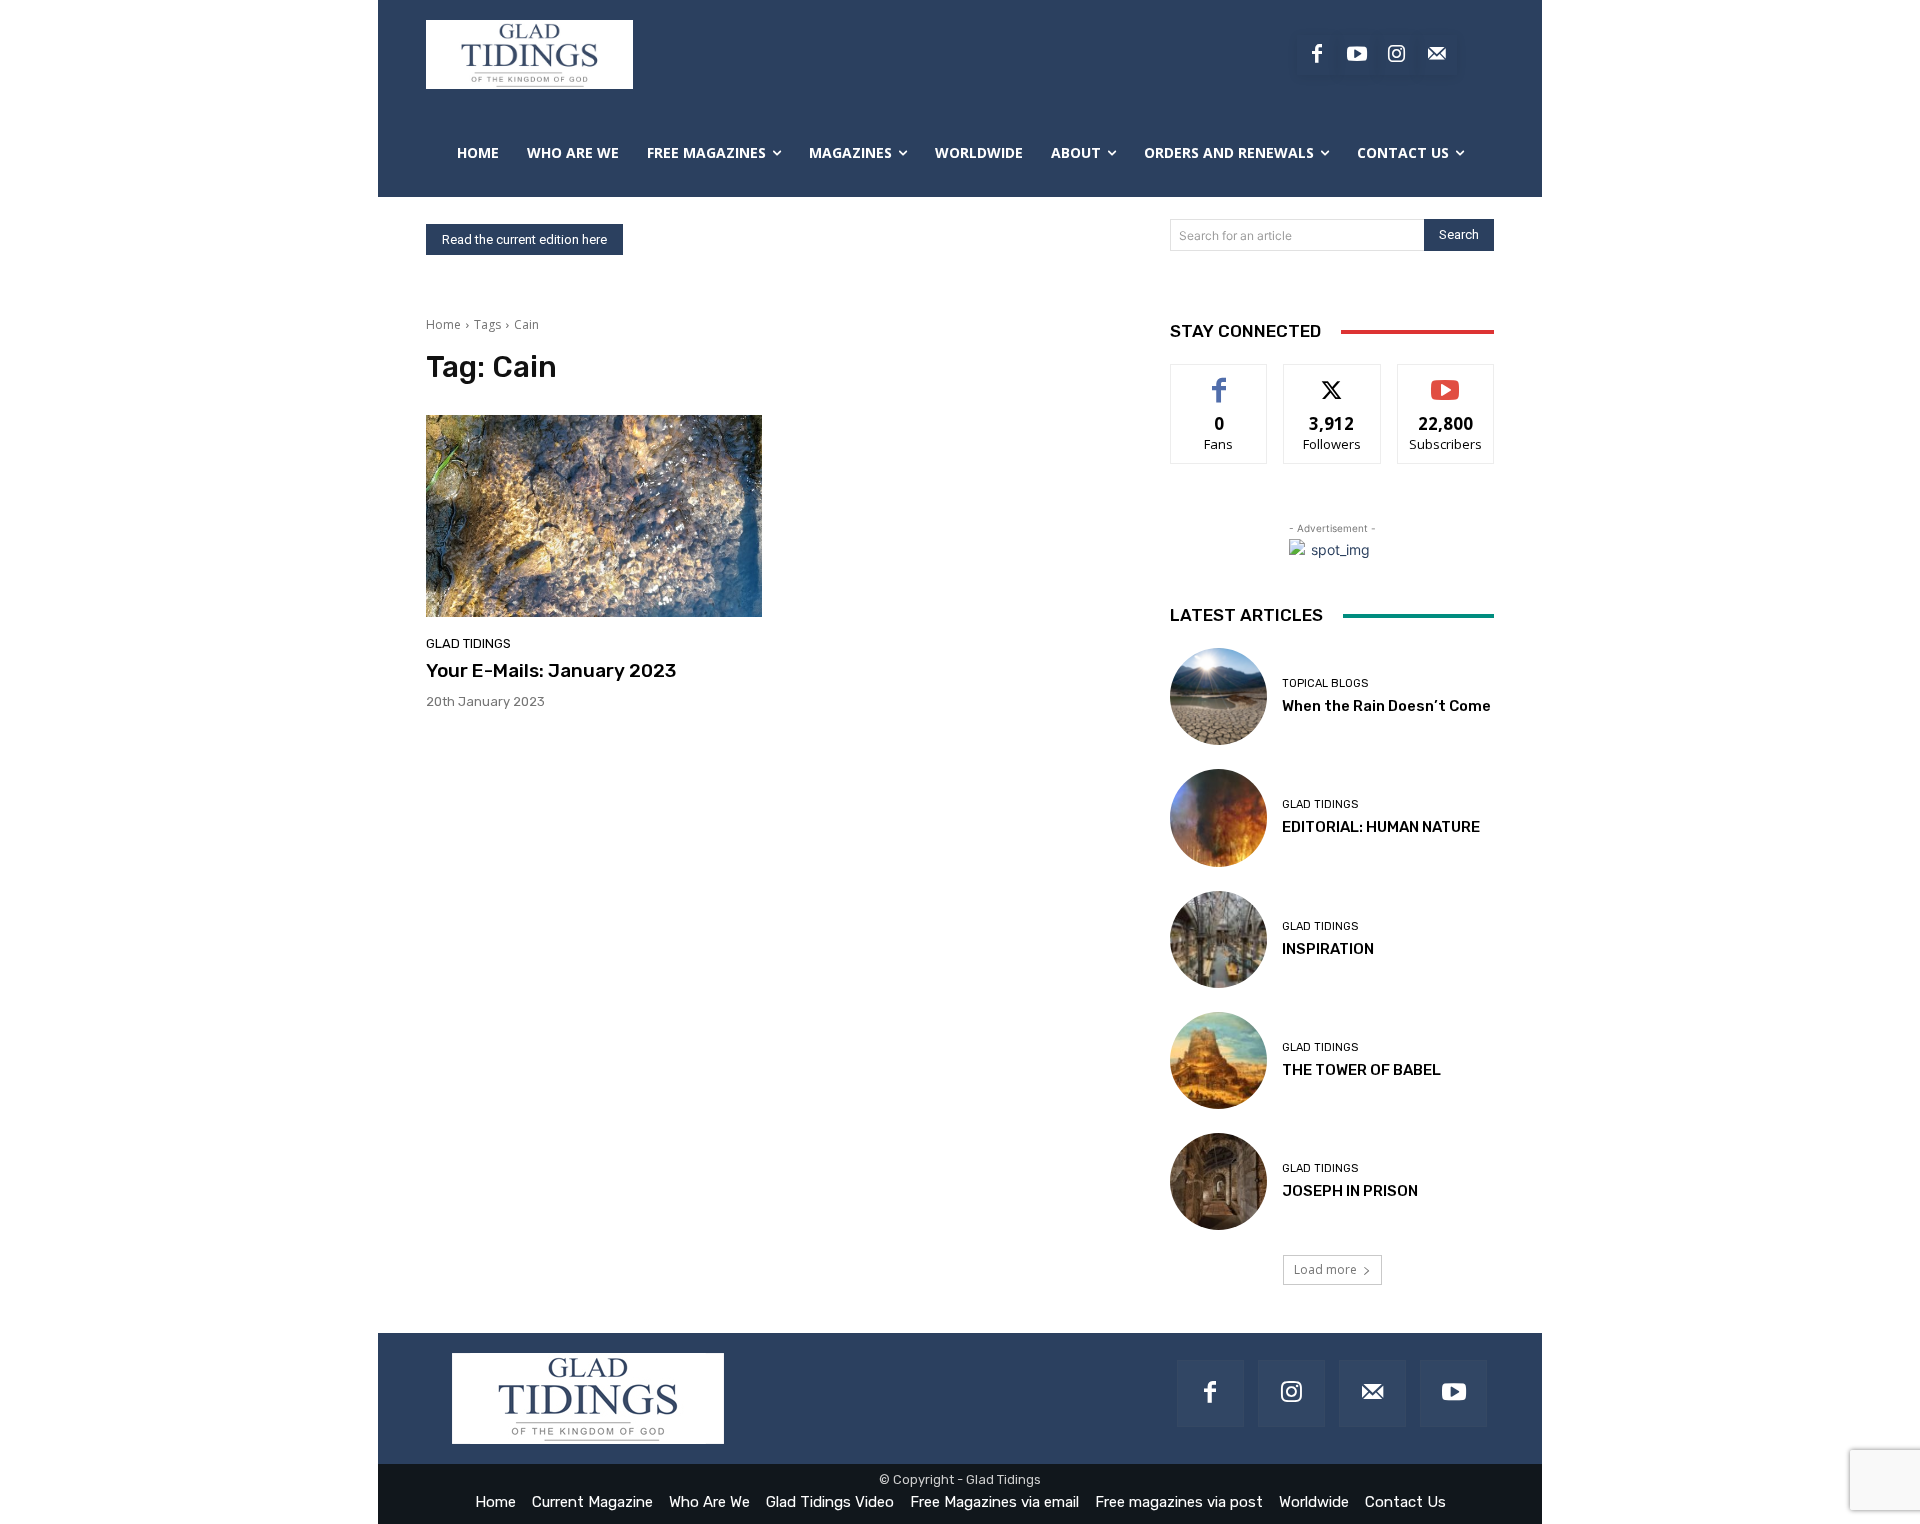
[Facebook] (1317, 55)
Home (443, 324)
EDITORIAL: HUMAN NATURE (1381, 827)
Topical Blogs (1325, 683)
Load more (1325, 1269)
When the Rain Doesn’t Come (1386, 706)
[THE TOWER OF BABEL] (1218, 1060)
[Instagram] (1397, 55)
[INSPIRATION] (1218, 939)
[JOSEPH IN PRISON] (1218, 1181)
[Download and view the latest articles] (529, 54)
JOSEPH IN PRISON (1350, 1191)
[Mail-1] (1437, 55)
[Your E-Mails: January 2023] (594, 516)
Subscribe (1446, 379)
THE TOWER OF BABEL (1361, 1070)
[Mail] (1372, 1393)
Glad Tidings (468, 643)
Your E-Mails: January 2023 (551, 670)
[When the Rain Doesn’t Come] (1218, 696)
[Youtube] (1357, 55)
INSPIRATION (1328, 949)
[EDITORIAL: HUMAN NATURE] (1218, 817)
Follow (1332, 379)
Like (1219, 379)
